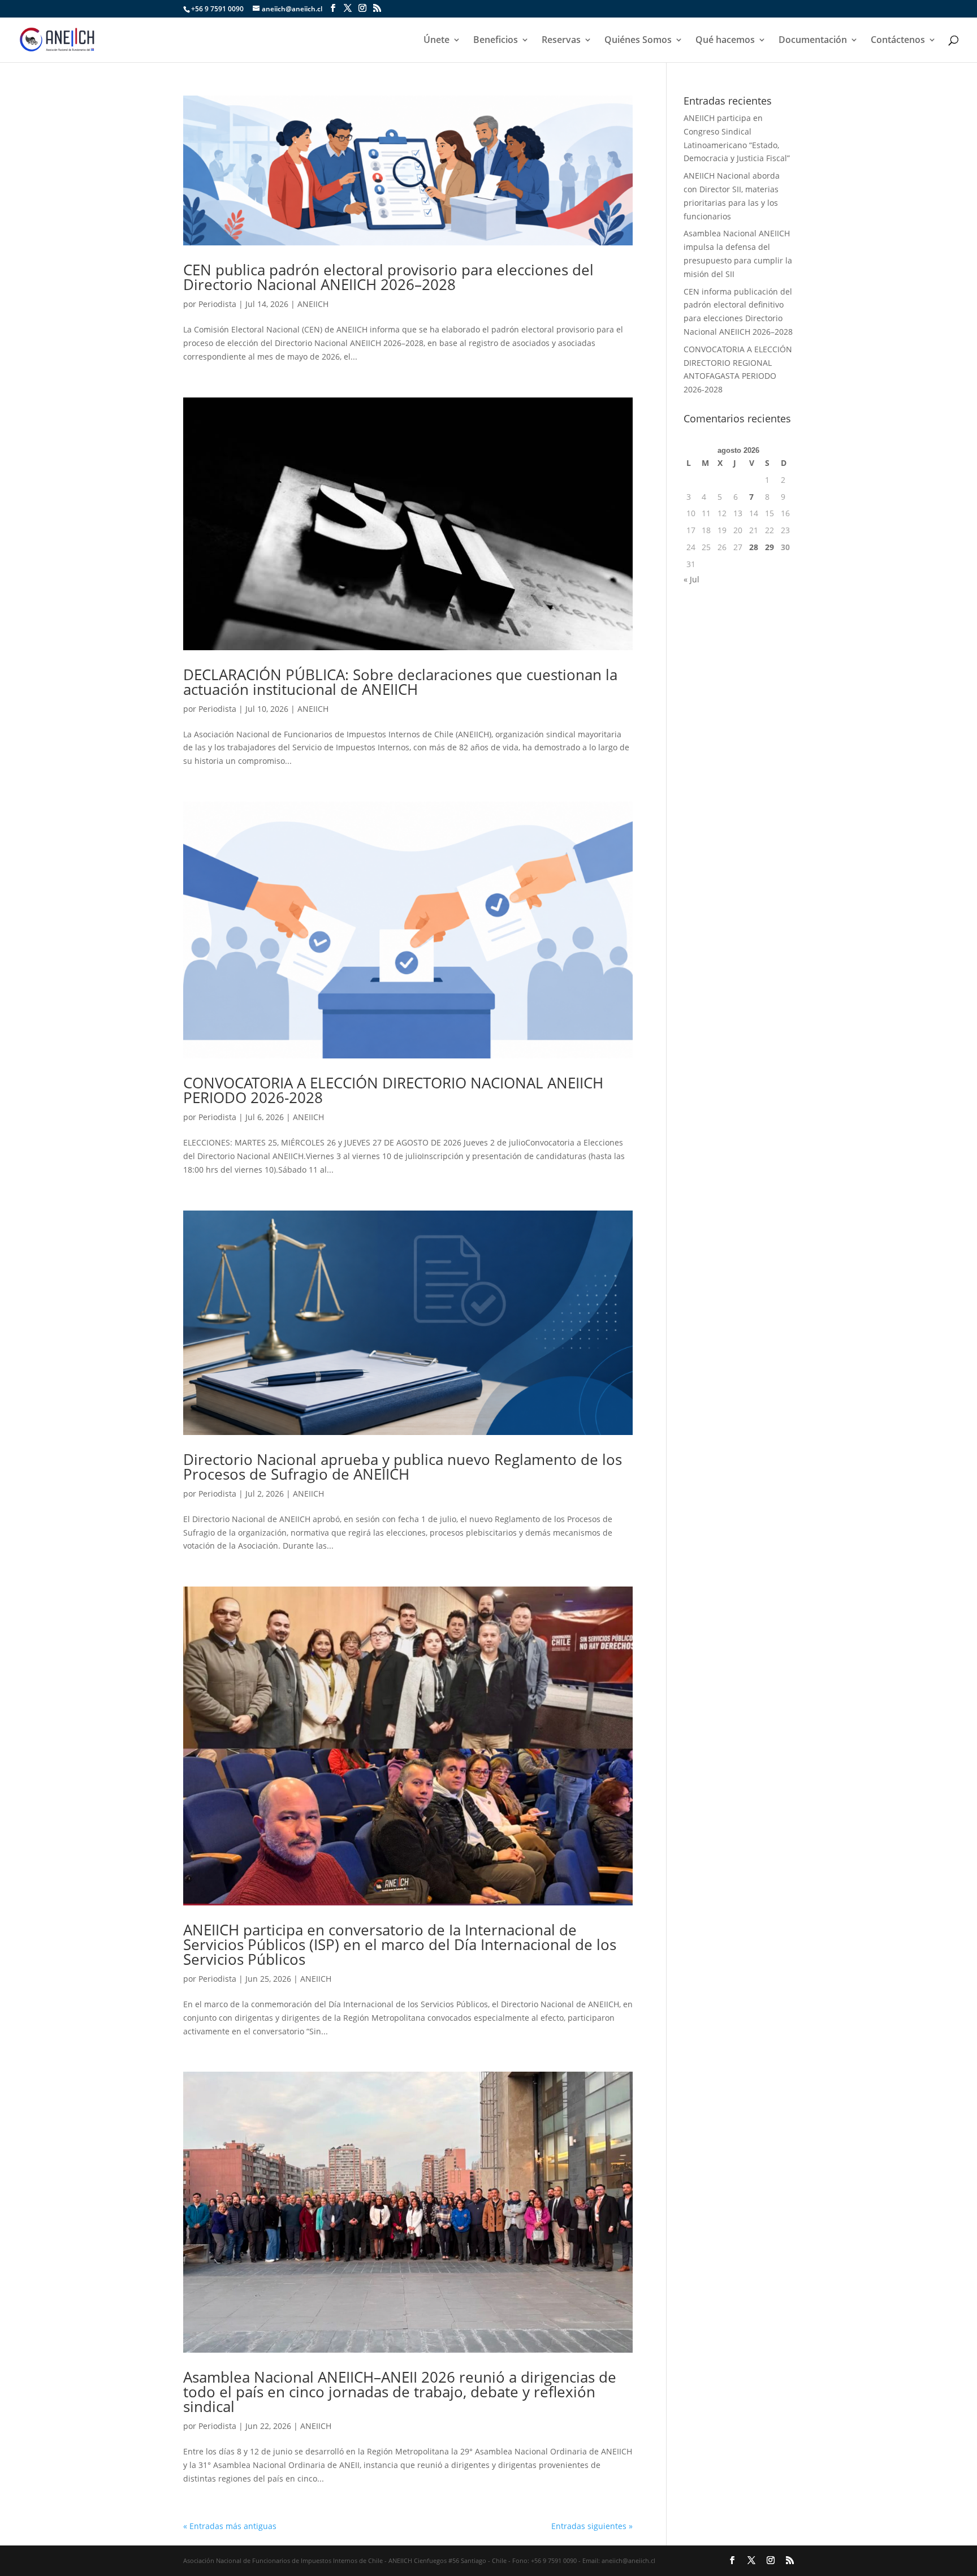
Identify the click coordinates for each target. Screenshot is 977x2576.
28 (754, 547)
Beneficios (496, 41)
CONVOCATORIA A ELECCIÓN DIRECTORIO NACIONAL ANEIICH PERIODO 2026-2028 (393, 1090)
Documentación (813, 41)
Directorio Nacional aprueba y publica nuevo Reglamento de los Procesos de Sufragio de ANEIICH (403, 1467)
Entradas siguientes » (592, 2526)
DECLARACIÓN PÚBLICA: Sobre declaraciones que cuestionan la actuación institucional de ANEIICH (400, 682)
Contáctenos (898, 41)
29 (770, 547)
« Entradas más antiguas (230, 2526)
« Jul (691, 579)
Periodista (217, 304)
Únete (436, 41)
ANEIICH (313, 304)
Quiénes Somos (638, 41)
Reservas (561, 41)
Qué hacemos (725, 41)
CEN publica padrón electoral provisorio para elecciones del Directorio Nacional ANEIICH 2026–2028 (388, 277)
